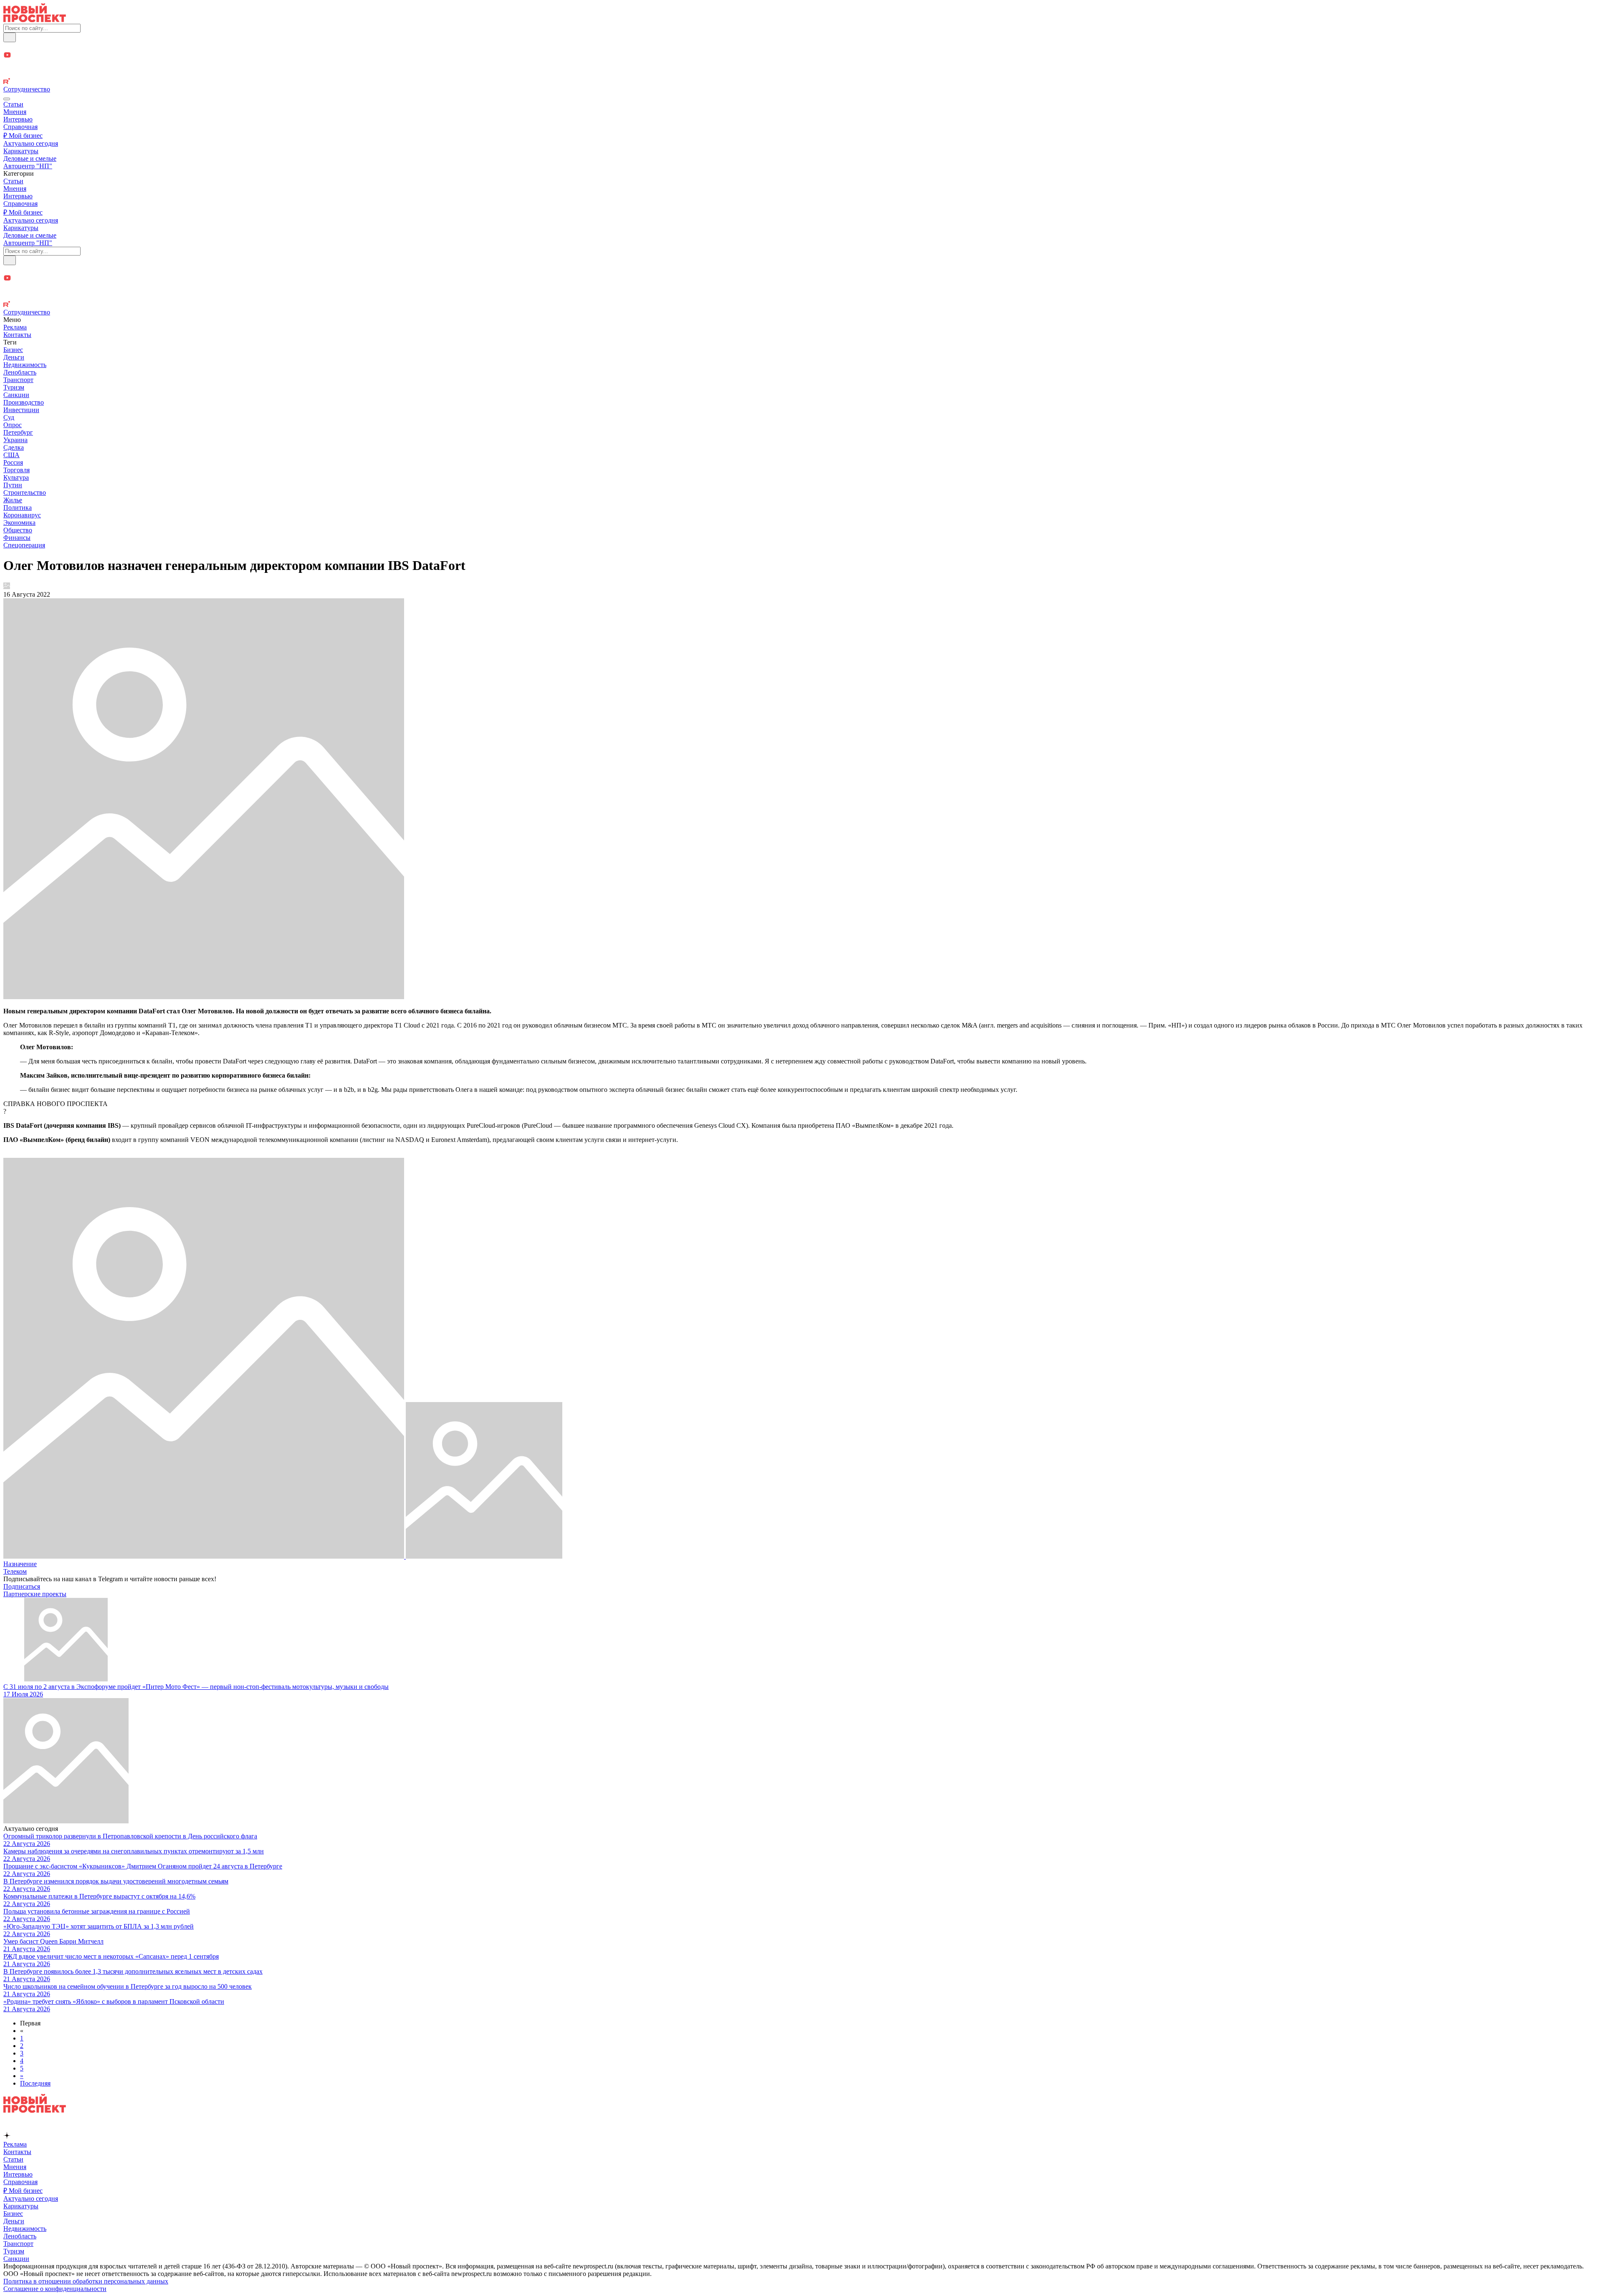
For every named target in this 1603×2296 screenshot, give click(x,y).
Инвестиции (21, 410)
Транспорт (18, 380)
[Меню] (7, 99)
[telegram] (801, 47)
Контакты (17, 335)
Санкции (16, 395)
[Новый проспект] (35, 20)
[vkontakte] (801, 74)
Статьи (13, 104)
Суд (9, 417)
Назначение (20, 1564)
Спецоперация (24, 545)
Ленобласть (20, 372)
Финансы (17, 538)
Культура (16, 477)
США (11, 455)
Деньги (14, 357)
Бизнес (13, 350)
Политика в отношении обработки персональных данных (86, 2281)
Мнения (15, 112)
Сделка (14, 447)
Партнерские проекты (35, 1594)
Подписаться (22, 1586)
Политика (18, 508)
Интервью (18, 119)
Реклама (15, 327)
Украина (15, 440)
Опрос (13, 425)
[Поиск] (10, 37)
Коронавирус (22, 515)
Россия (13, 462)
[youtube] (801, 56)
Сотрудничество (27, 89)
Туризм (14, 387)
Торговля (16, 470)
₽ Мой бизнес (23, 135)
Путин (13, 485)
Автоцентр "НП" (28, 166)
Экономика (19, 523)
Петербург (18, 432)
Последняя (35, 2083)
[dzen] (801, 65)
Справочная (20, 127)
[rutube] (801, 82)
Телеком (15, 1571)
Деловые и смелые (30, 158)
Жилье (13, 500)
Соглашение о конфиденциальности (55, 2289)
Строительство (25, 492)
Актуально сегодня (31, 143)
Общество (18, 530)
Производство (24, 402)
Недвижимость (25, 365)
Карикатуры (21, 151)
